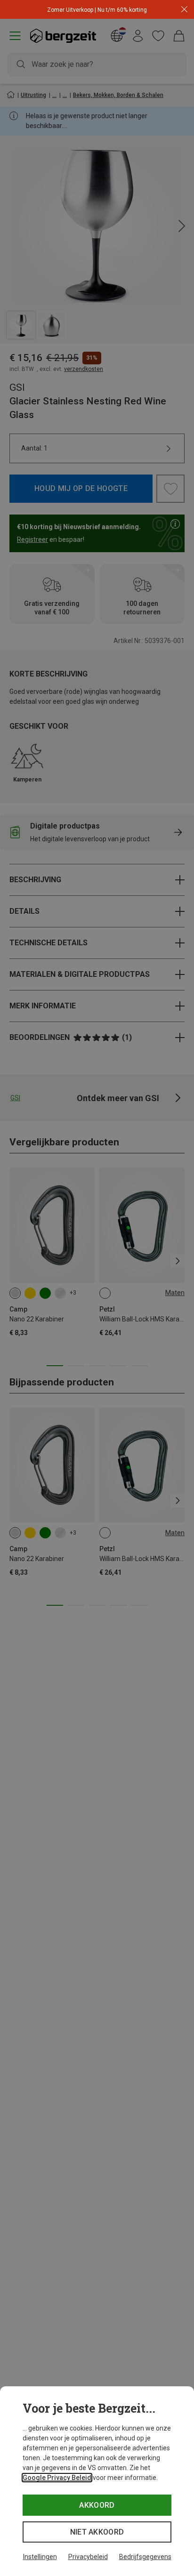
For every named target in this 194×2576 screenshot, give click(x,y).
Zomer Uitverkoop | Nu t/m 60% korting (97, 10)
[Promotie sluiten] (184, 10)
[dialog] (97, 2481)
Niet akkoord (97, 2532)
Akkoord (97, 2505)
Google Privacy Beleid (57, 2478)
